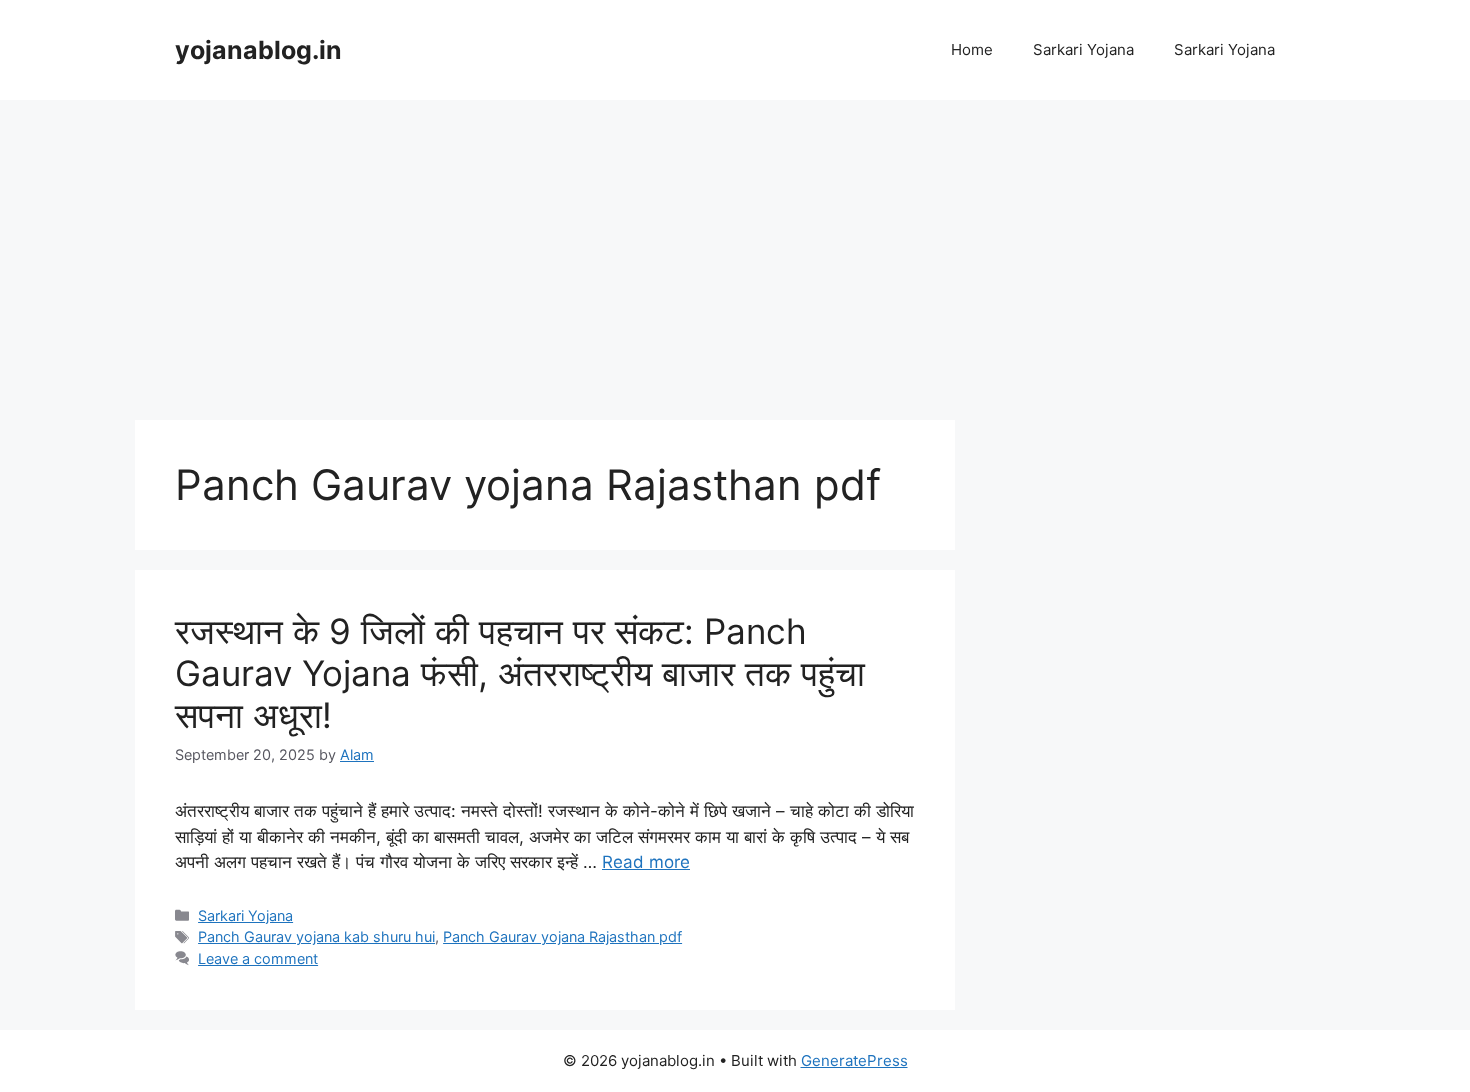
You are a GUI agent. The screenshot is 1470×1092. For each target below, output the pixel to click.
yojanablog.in (258, 50)
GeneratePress (854, 1060)
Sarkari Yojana (1083, 49)
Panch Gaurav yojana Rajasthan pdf (562, 936)
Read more (646, 862)
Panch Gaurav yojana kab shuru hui (316, 936)
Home (972, 49)
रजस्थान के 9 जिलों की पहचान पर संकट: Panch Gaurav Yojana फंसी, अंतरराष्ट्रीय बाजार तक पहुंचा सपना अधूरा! (520, 673)
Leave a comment (258, 958)
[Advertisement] (735, 250)
